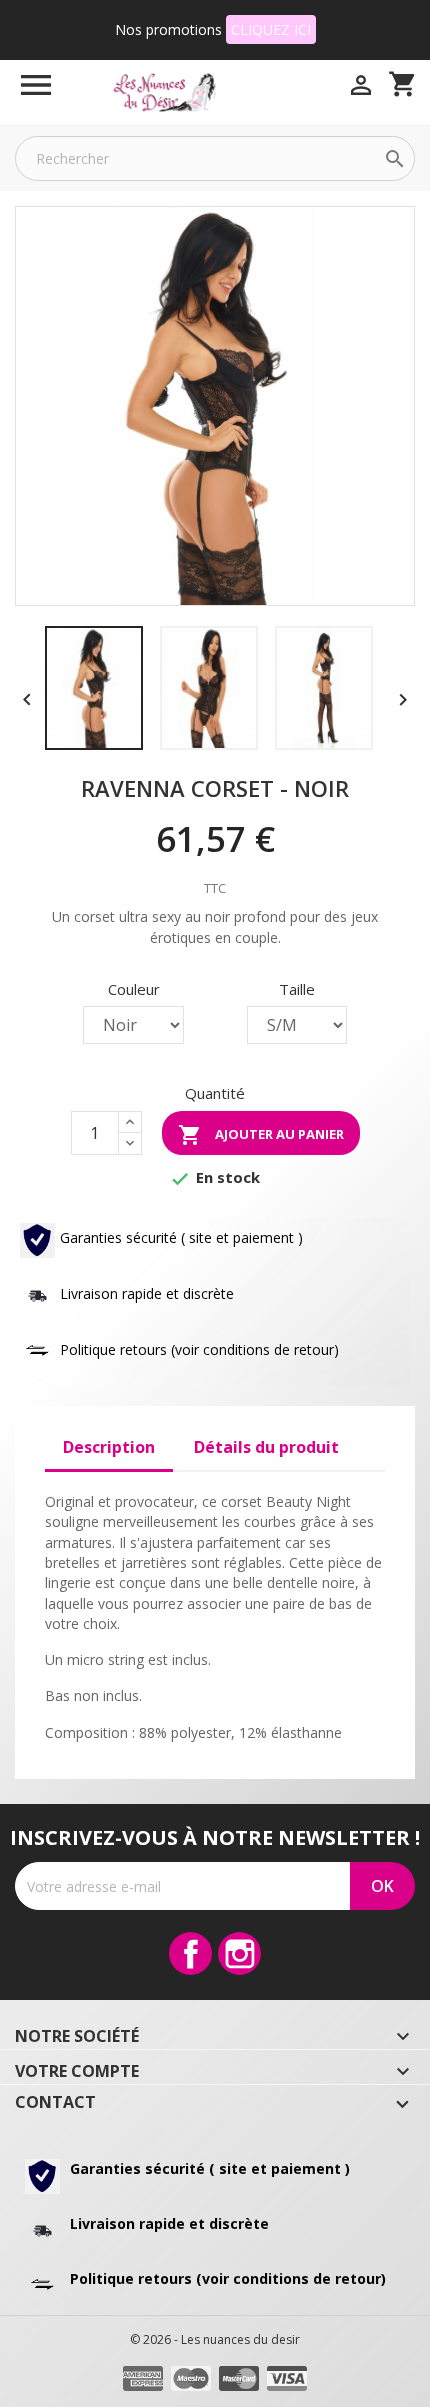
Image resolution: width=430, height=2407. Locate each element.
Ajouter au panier (261, 1135)
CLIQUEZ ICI (271, 29)
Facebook (190, 1953)
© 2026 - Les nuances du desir (215, 2339)
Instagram (239, 1953)
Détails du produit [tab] (266, 1447)
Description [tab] (109, 1447)
